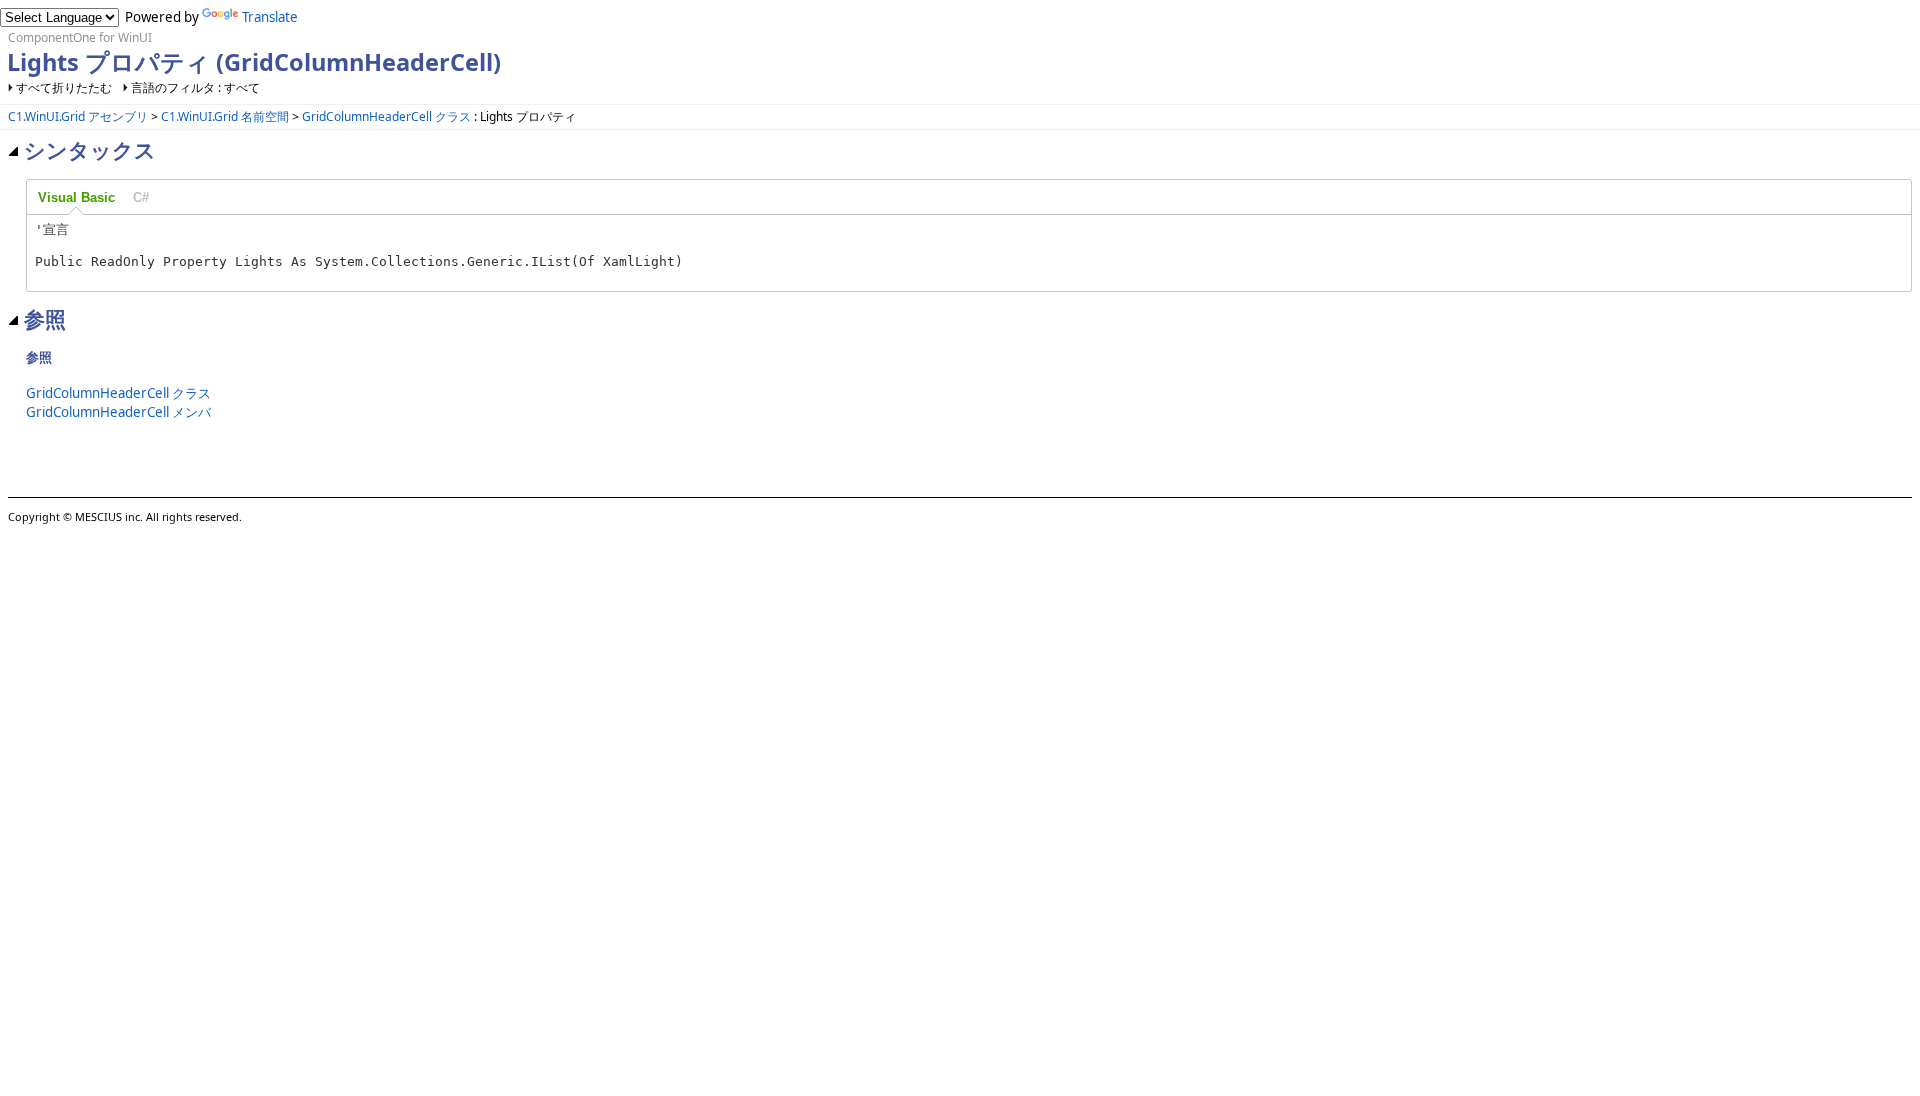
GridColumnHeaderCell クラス (386, 116)
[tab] (76, 198)
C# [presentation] (141, 197)
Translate (270, 17)
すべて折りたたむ (64, 87)
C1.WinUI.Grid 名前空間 (225, 116)
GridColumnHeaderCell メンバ (118, 412)
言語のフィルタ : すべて (195, 87)
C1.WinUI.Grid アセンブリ (78, 116)
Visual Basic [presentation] (76, 197)
